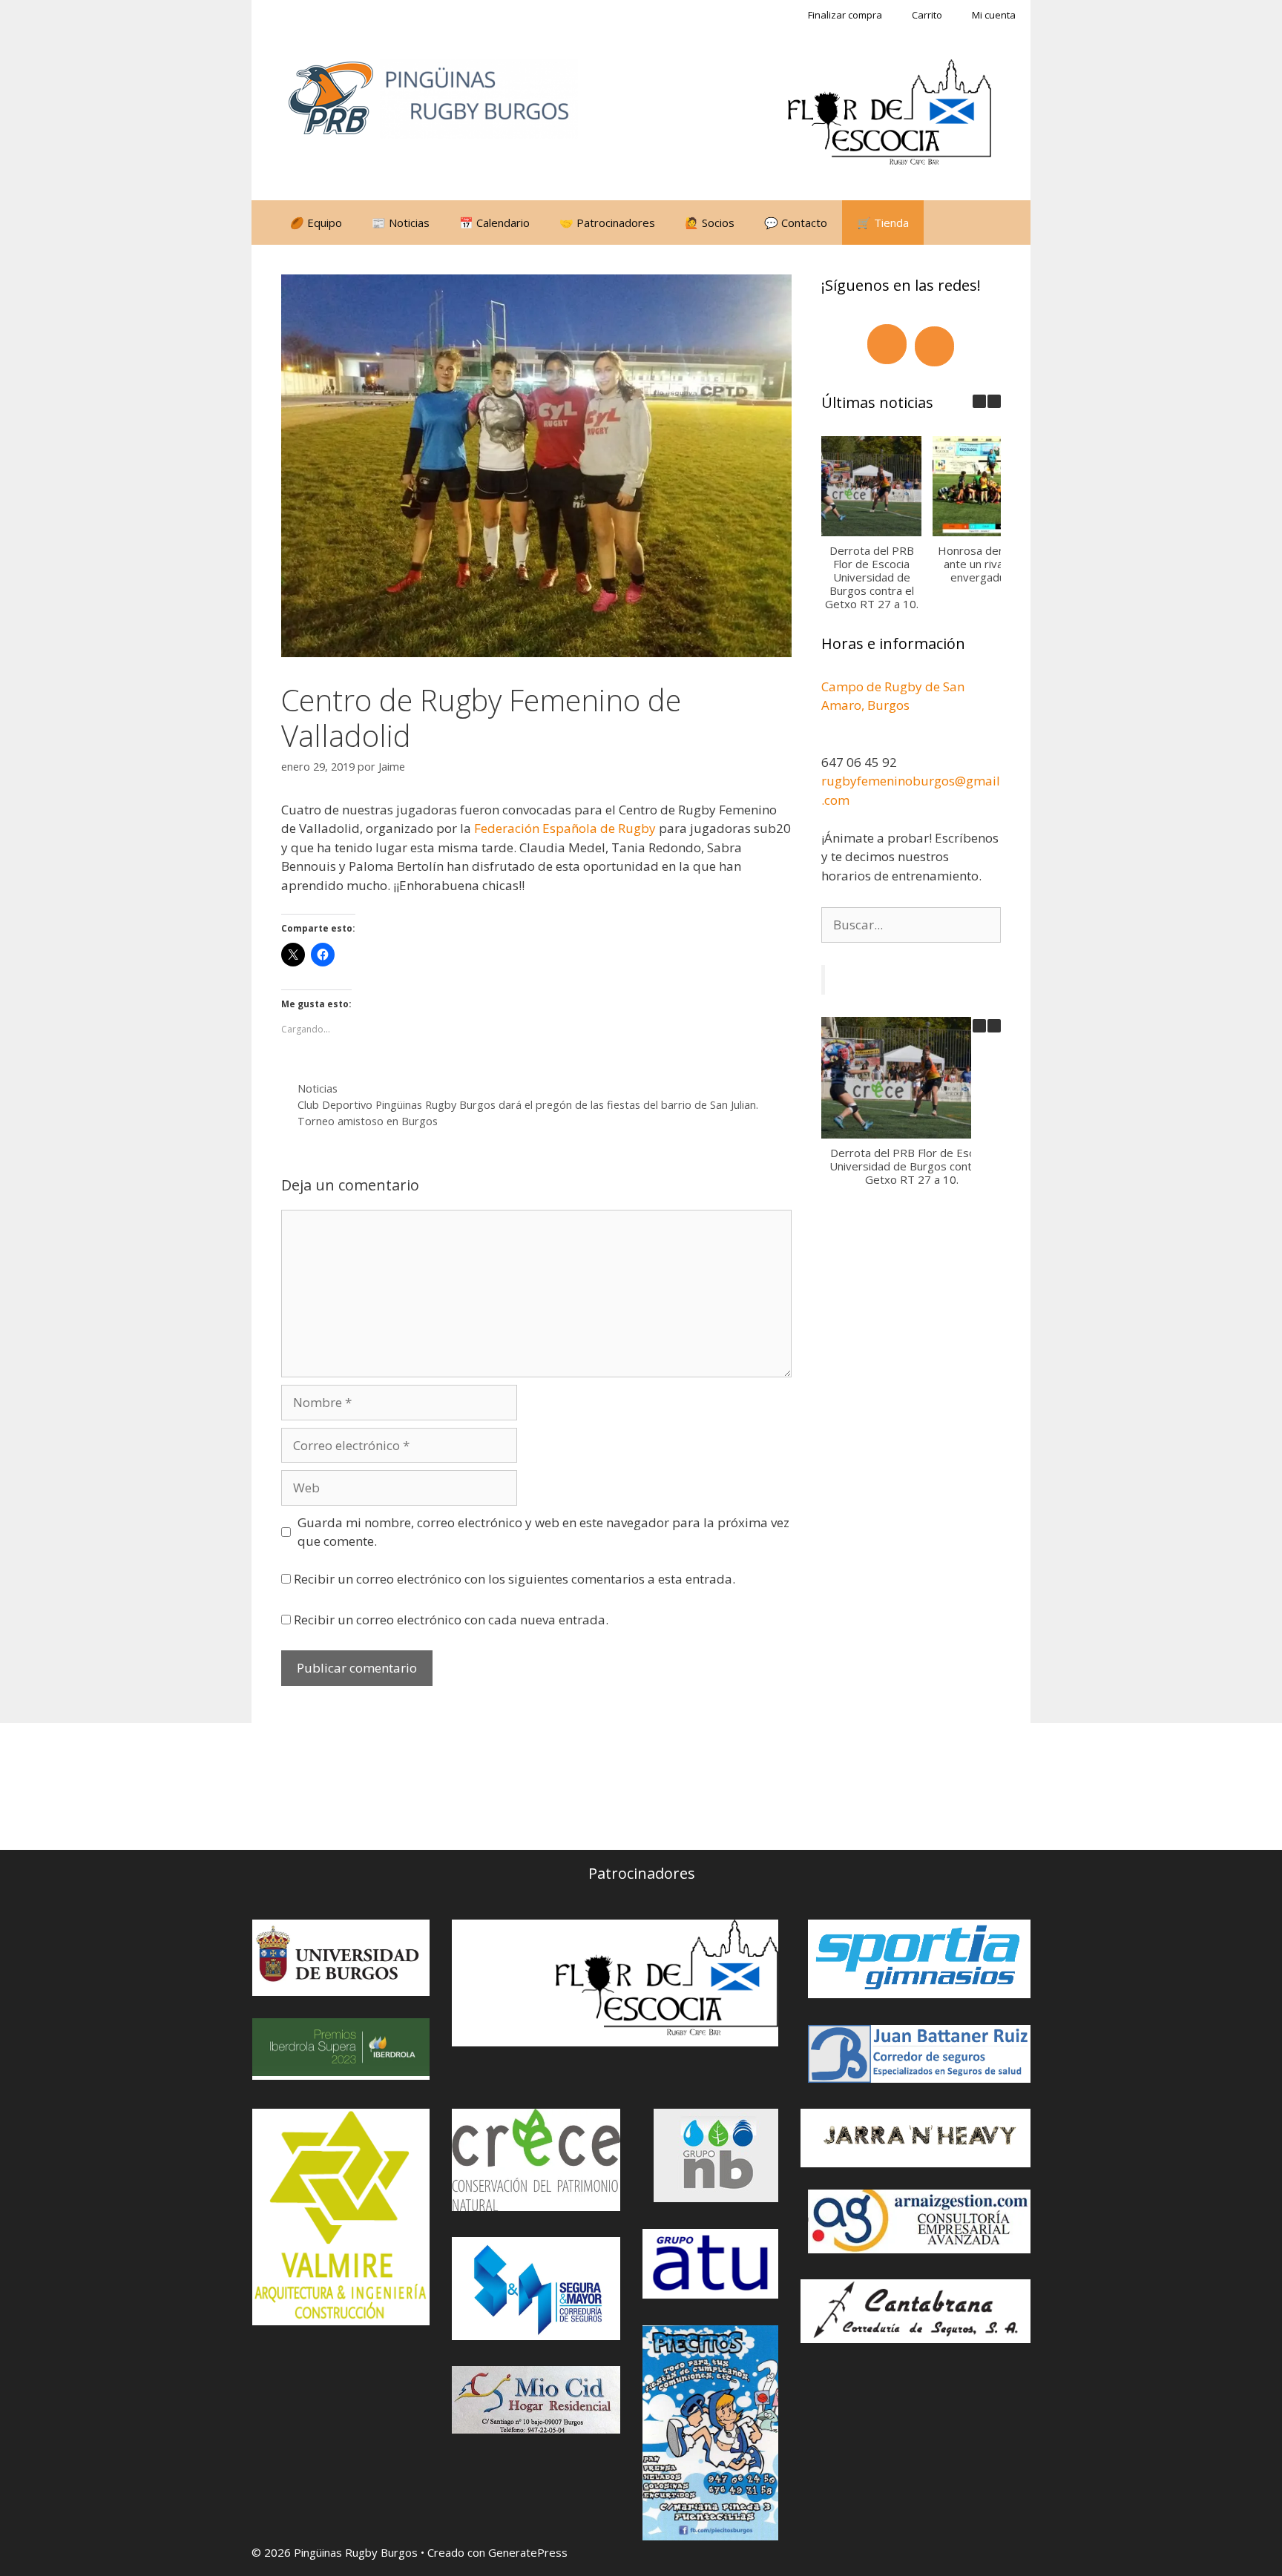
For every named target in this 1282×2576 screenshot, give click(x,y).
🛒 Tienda (883, 223)
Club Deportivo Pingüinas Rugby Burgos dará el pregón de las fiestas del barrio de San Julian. (528, 1105)
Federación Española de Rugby (565, 828)
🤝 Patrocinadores (607, 223)
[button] (994, 401)
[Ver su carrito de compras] (943, 223)
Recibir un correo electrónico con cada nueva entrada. (451, 1620)
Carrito (927, 15)
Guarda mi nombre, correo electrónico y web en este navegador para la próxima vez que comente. (543, 1532)
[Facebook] (887, 344)
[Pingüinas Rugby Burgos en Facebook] (303, 1786)
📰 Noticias (401, 223)
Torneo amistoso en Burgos (368, 1121)
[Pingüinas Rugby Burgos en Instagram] (372, 1786)
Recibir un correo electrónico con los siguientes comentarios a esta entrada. (515, 1579)
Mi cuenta (994, 15)
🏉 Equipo (316, 223)
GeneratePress (528, 2552)
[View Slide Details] (890, 115)
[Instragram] (934, 346)
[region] (890, 115)
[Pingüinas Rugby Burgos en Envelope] (440, 1787)
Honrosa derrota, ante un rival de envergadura (983, 564)
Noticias (318, 1088)
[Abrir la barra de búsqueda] (984, 223)
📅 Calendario (494, 223)
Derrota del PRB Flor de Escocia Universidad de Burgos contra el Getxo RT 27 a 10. (871, 577)
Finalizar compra (845, 15)
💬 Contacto (796, 223)
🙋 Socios (710, 223)
